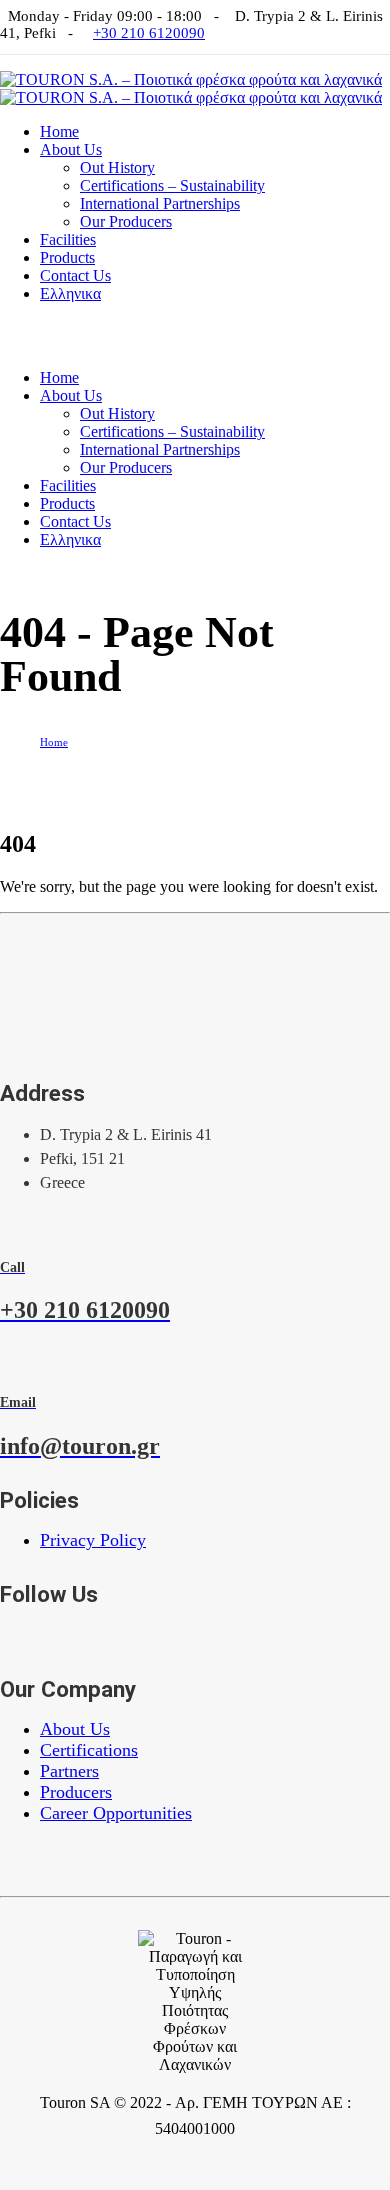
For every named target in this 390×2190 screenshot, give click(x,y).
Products (67, 257)
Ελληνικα (70, 293)
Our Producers (126, 221)
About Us (71, 149)
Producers (76, 1792)
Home (59, 131)
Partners (69, 1771)
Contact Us (75, 275)
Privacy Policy (93, 1540)
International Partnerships (160, 203)
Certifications (89, 1750)
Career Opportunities (116, 1813)
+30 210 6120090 (149, 33)
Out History (117, 167)
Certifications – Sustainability (172, 185)
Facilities (68, 239)
